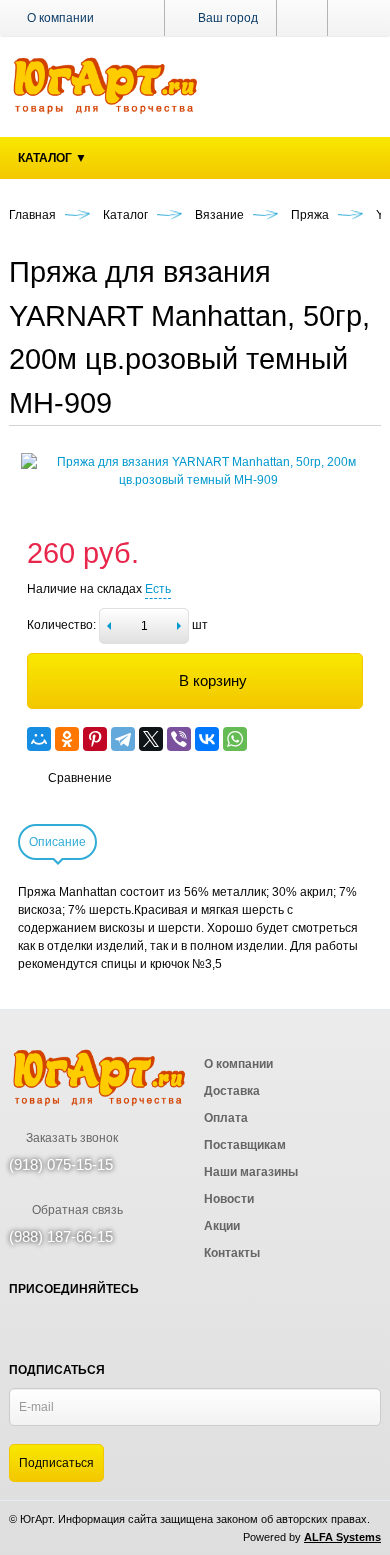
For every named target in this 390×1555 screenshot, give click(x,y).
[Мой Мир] (39, 739)
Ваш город (226, 18)
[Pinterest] (95, 739)
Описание (57, 842)
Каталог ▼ (52, 158)
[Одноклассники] (67, 739)
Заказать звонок (70, 1138)
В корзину (213, 680)
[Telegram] (123, 739)
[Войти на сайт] (354, 18)
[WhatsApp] (235, 739)
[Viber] (179, 739)
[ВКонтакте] (207, 739)
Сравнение (80, 778)
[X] (151, 739)
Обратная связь (76, 1210)
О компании (60, 18)
